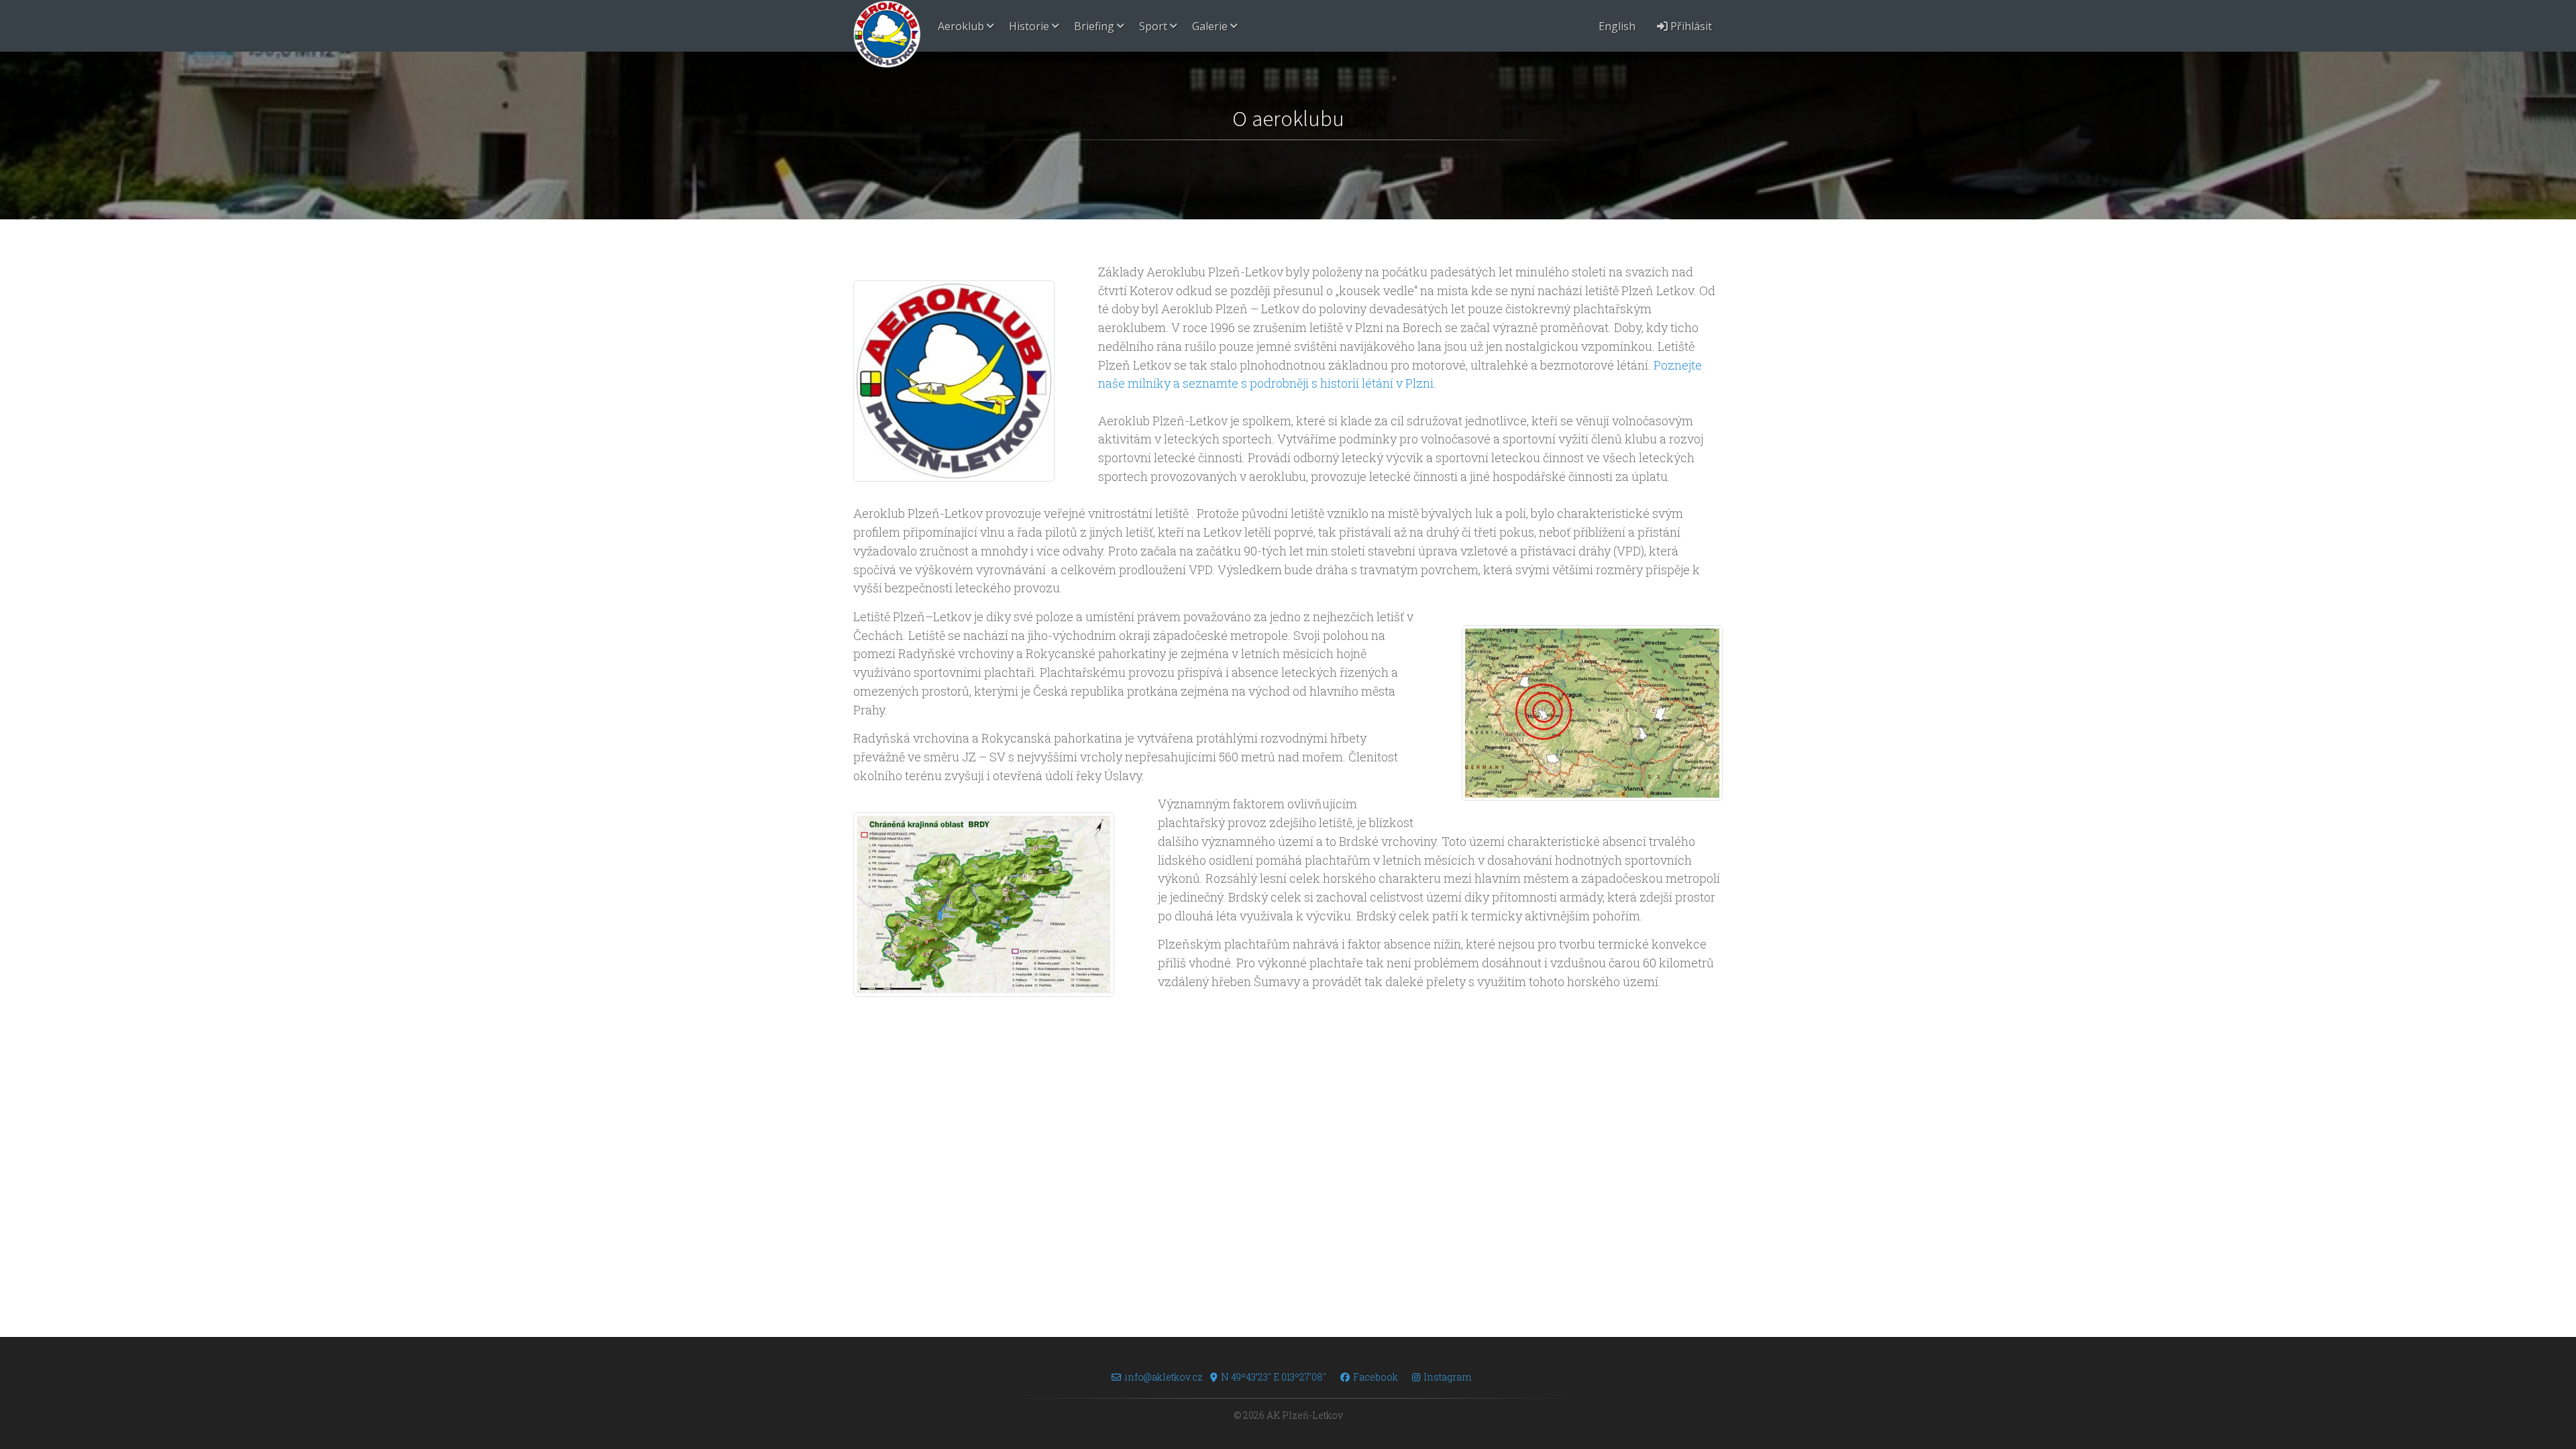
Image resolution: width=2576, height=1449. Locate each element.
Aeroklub (961, 26)
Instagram (1447, 1377)
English (1617, 26)
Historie (1029, 26)
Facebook (1376, 1377)
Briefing (1094, 26)
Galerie (1210, 26)
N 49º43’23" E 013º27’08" (1274, 1377)
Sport (1153, 26)
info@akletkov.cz (1164, 1377)
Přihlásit (1690, 26)
